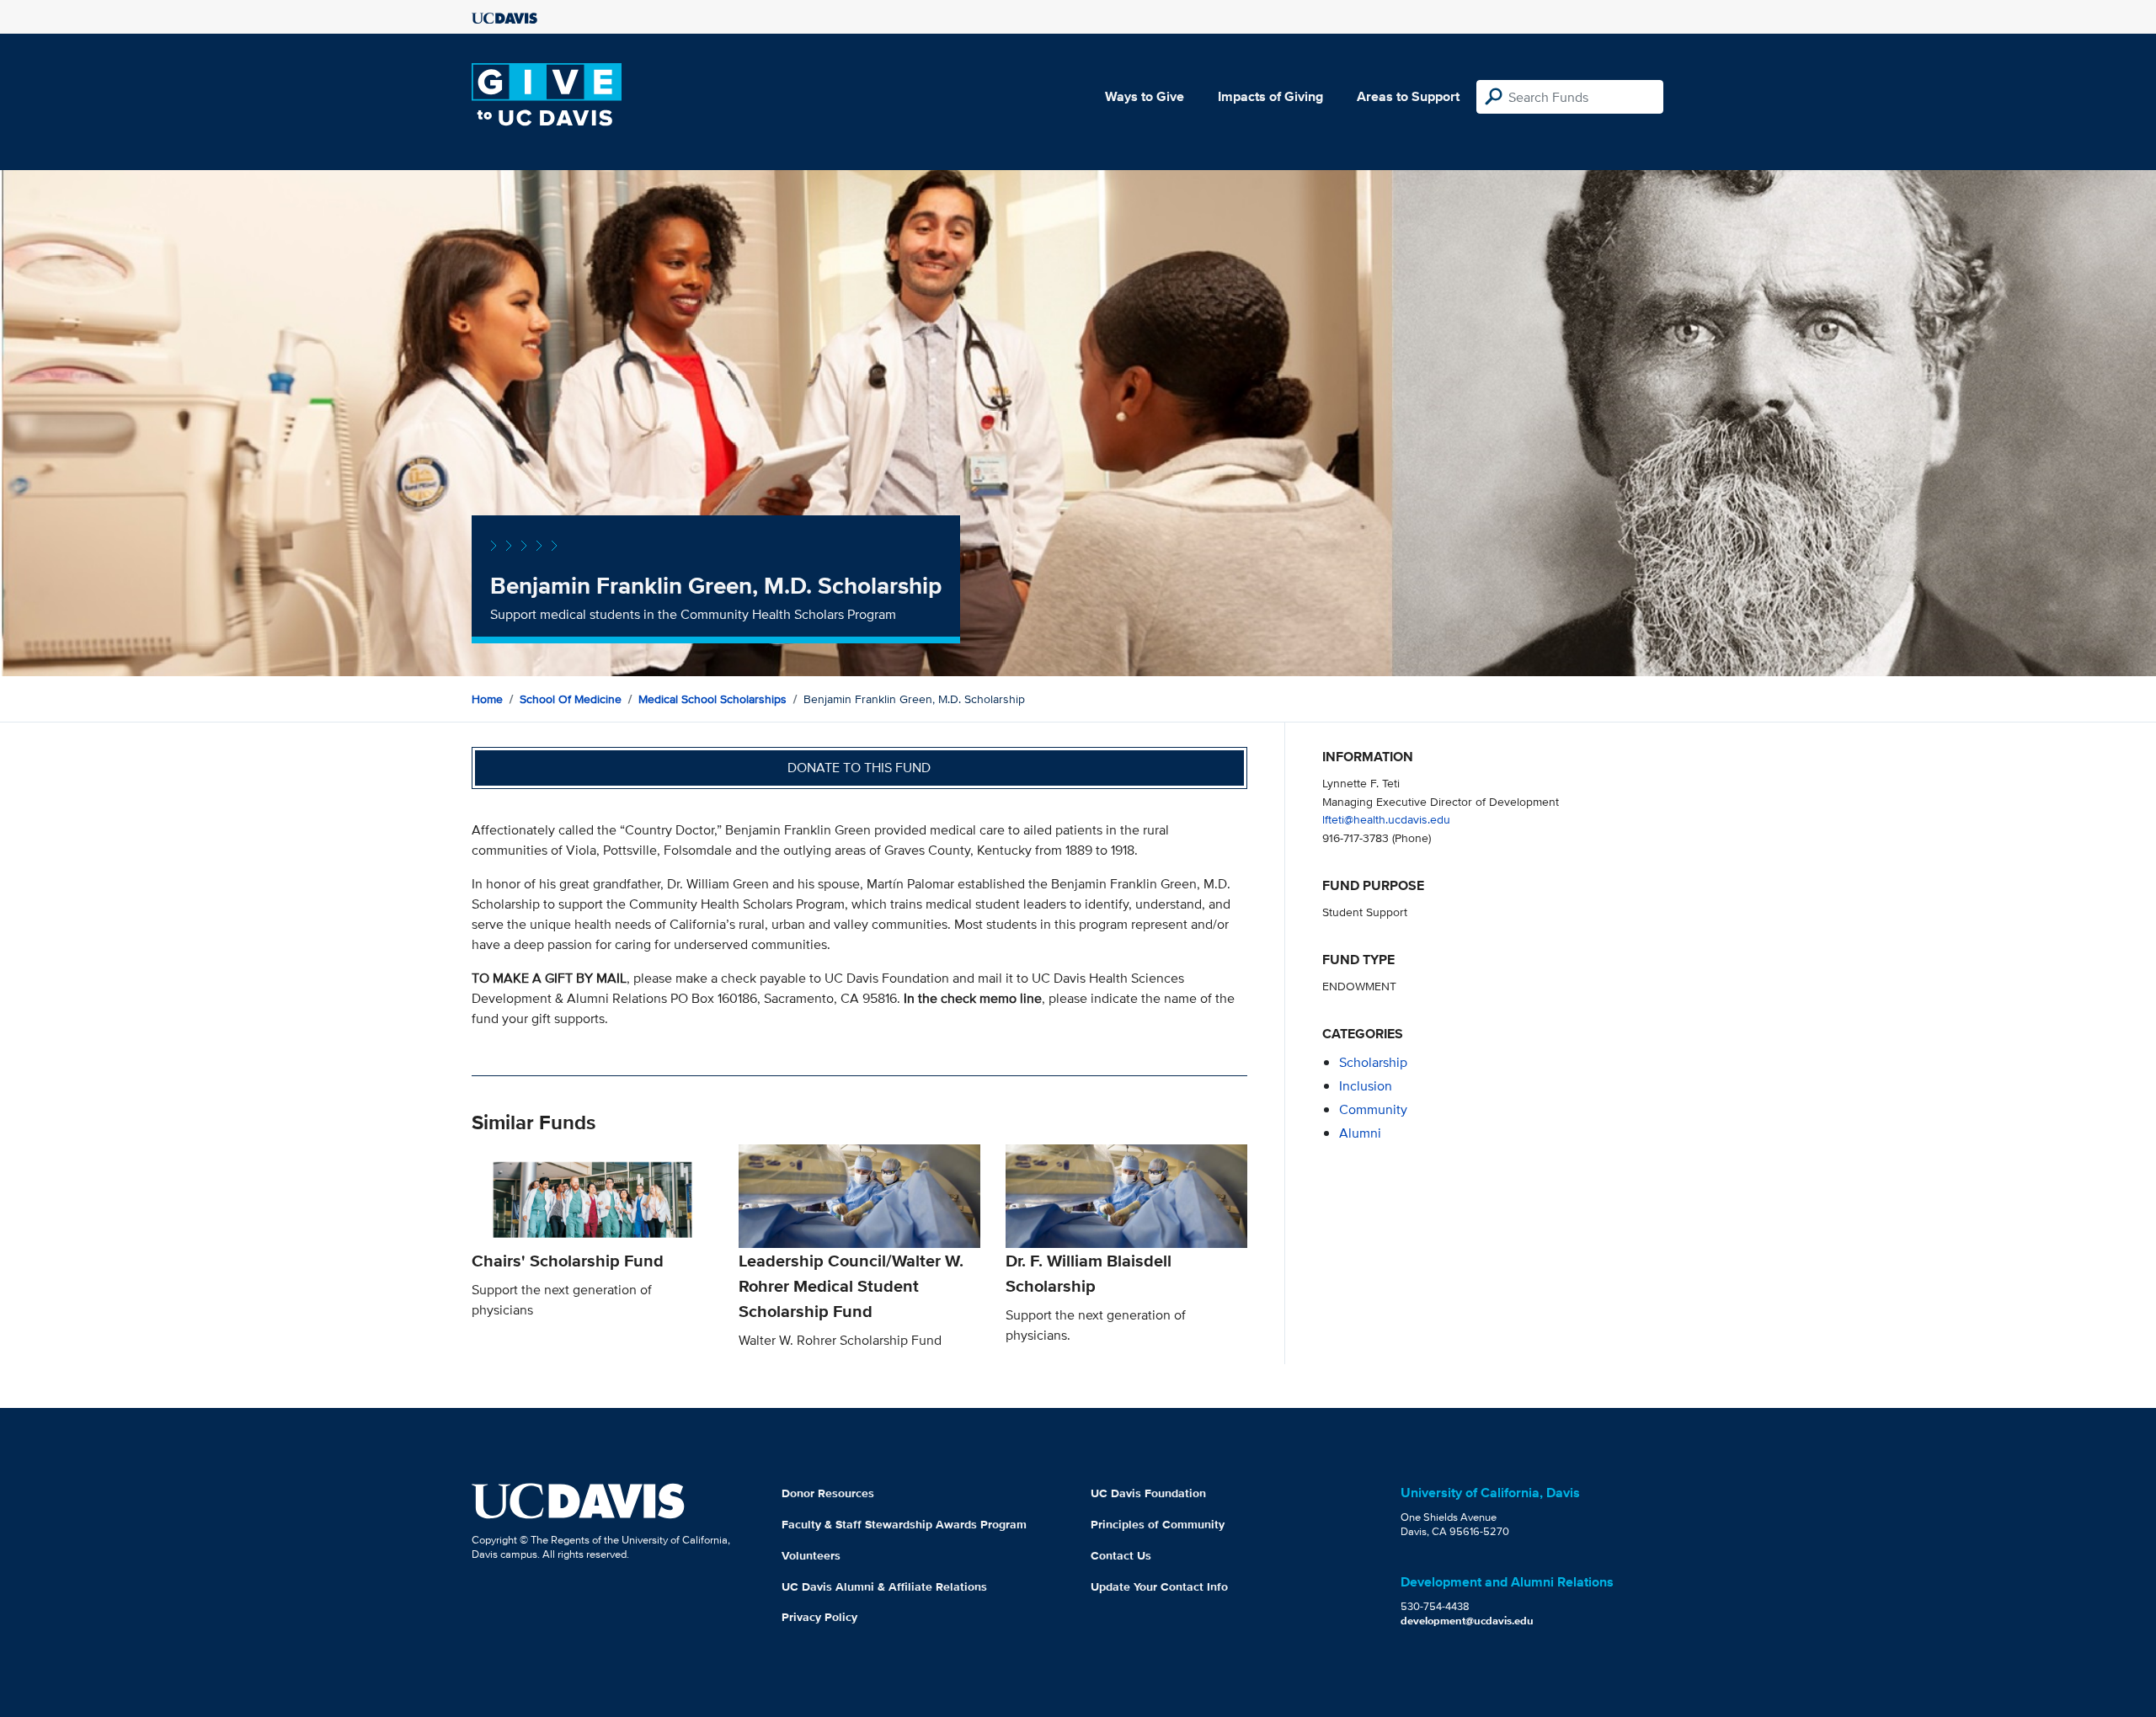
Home (487, 699)
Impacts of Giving (1270, 96)
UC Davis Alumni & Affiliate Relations (884, 1586)
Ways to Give (1145, 96)
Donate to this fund (859, 768)
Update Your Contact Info (1159, 1586)
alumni (1360, 1133)
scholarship (1373, 1062)
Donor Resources (828, 1493)
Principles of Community (1158, 1524)
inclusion (1366, 1086)
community (1373, 1109)
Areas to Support (1408, 96)
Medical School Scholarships (712, 699)
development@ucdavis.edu (1467, 1621)
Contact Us (1121, 1555)
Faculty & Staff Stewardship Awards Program (904, 1524)
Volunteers (811, 1555)
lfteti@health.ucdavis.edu (1386, 819)
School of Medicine (571, 699)
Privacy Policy (819, 1617)
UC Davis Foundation (1148, 1493)
